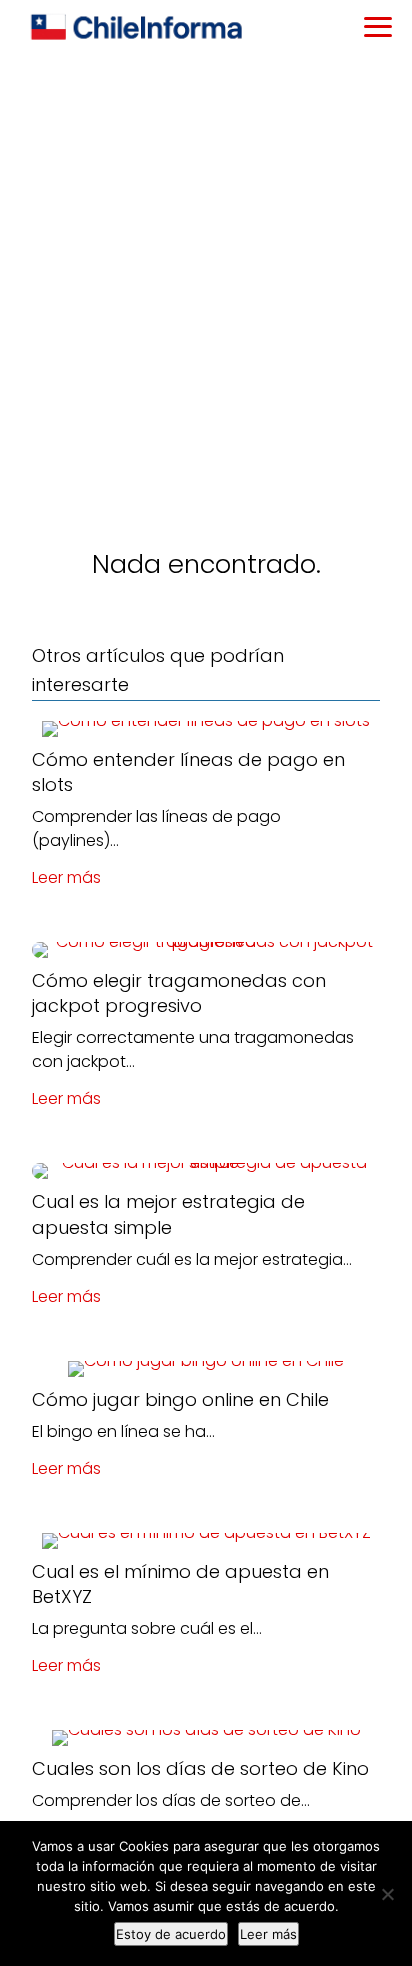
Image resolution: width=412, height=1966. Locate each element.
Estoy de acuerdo (171, 1934)
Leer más (66, 877)
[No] (387, 1894)
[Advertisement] (206, 272)
